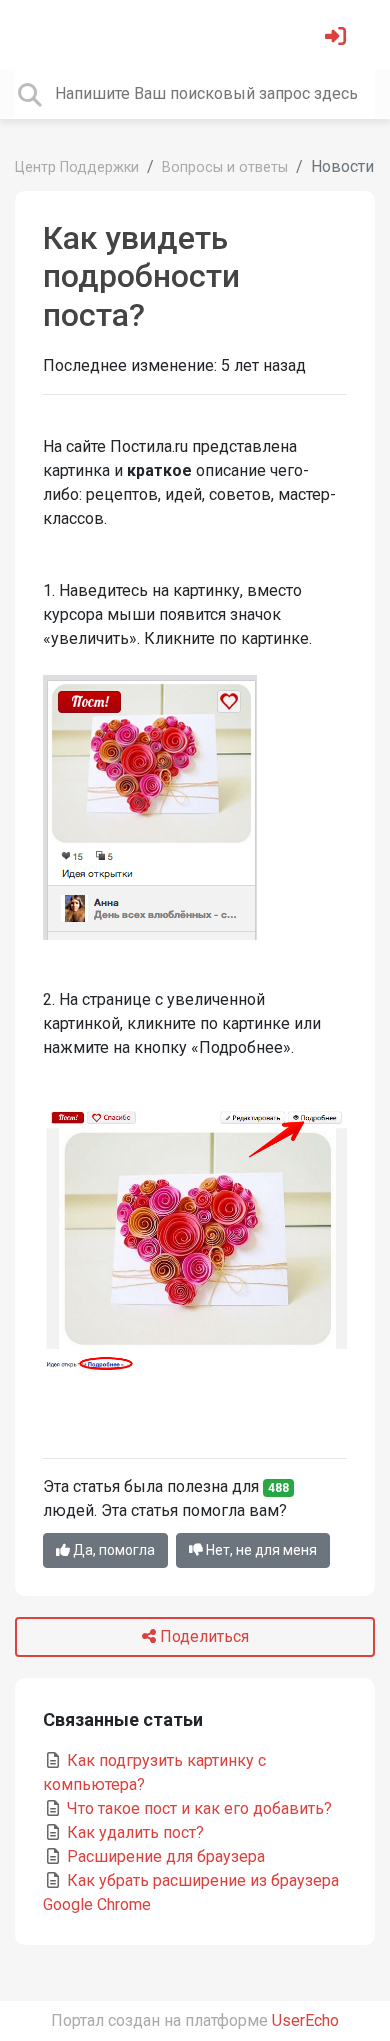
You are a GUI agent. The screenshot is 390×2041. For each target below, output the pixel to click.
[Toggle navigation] (44, 34)
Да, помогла (112, 1550)
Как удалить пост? (133, 1832)
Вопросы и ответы (225, 167)
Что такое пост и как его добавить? (197, 1808)
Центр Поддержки (77, 167)
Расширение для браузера (164, 1856)
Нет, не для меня (260, 1550)
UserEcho (305, 2020)
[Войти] (338, 38)
